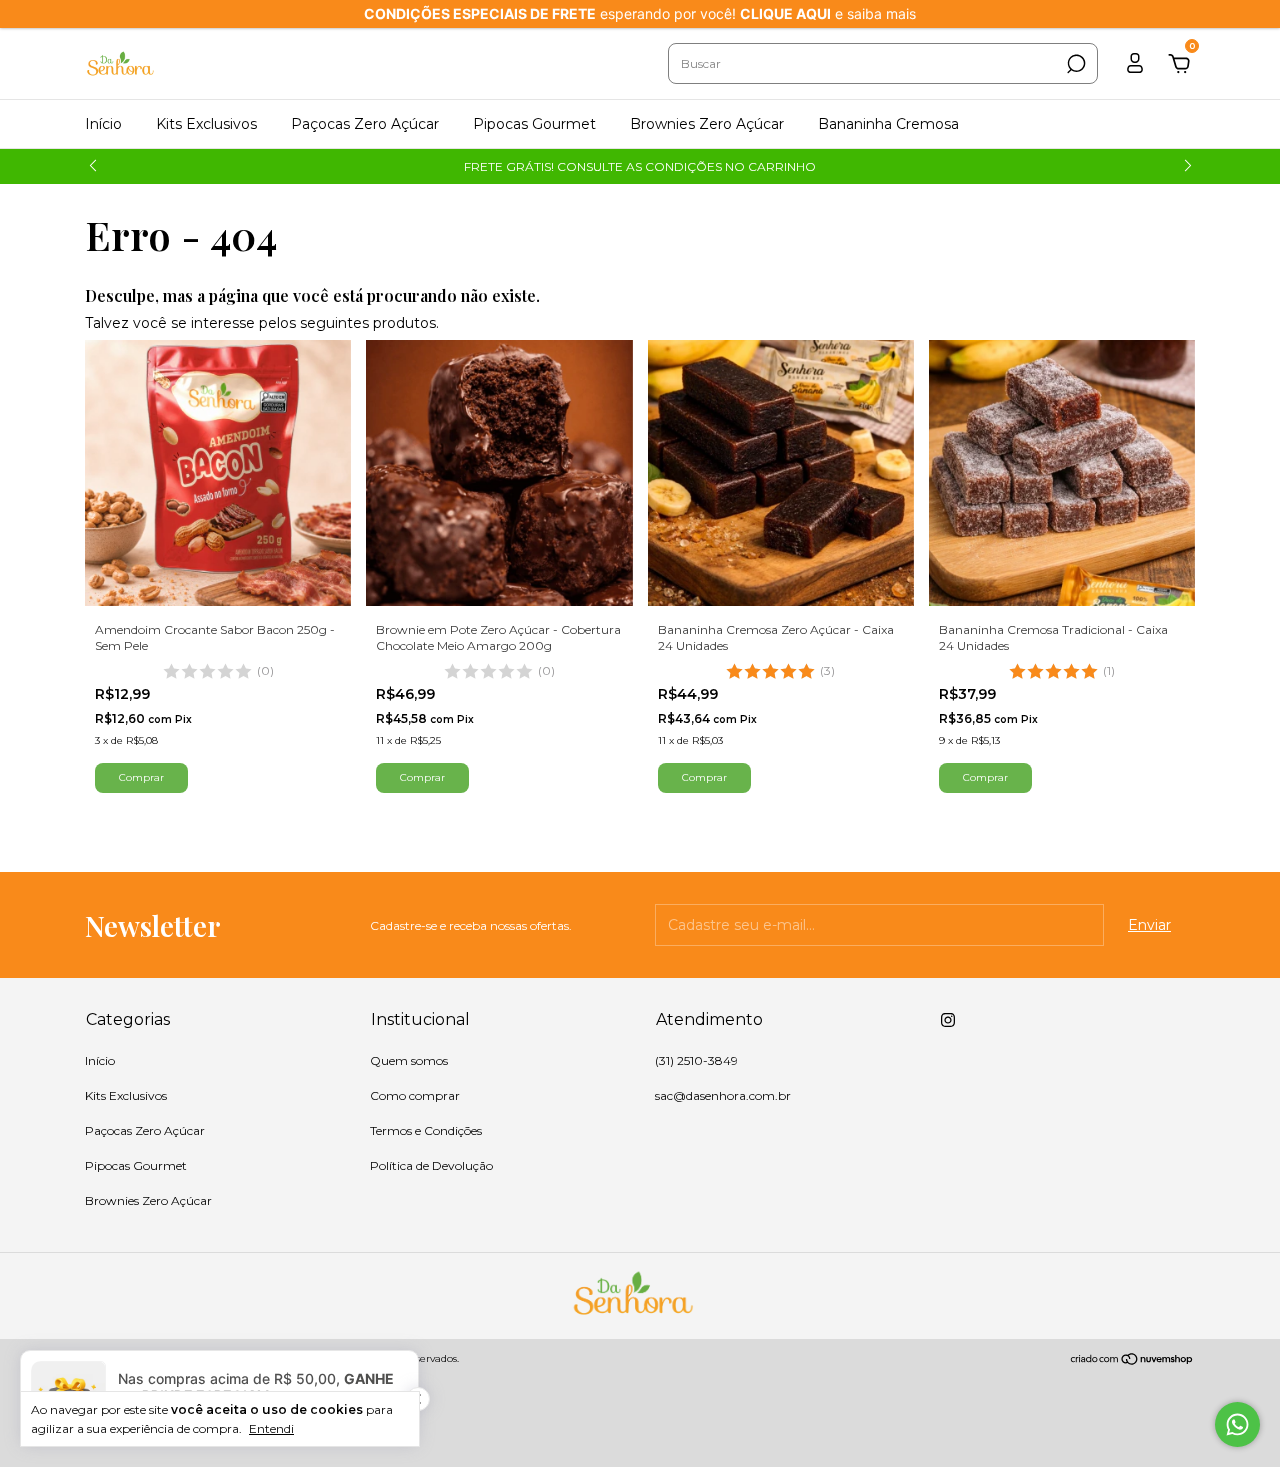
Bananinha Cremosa (888, 124)
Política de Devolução (431, 1165)
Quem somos (409, 1060)
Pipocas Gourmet (534, 124)
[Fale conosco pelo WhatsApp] (1237, 1424)
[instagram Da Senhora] (948, 1020)
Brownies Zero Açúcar (707, 124)
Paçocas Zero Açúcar (365, 124)
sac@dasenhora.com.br (723, 1095)
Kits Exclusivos (206, 124)
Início (103, 124)
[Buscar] (1074, 64)
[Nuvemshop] (1132, 1361)
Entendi (271, 1428)
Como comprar (415, 1095)
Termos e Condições (426, 1130)
